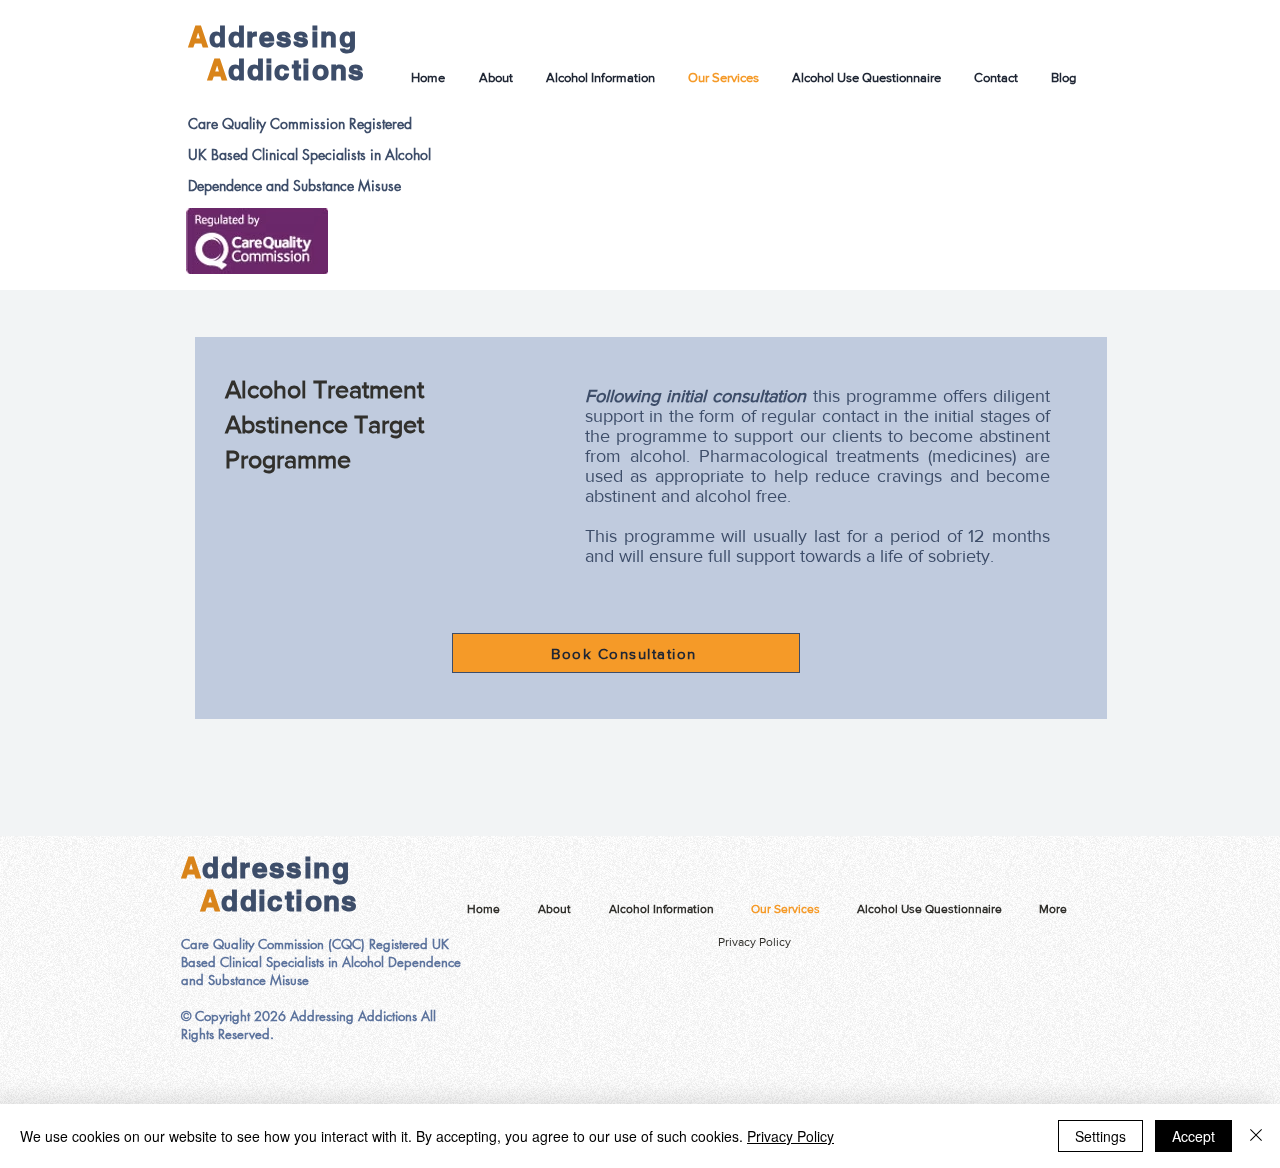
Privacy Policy (754, 942)
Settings (1100, 1136)
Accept (1193, 1136)
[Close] (1256, 1136)
